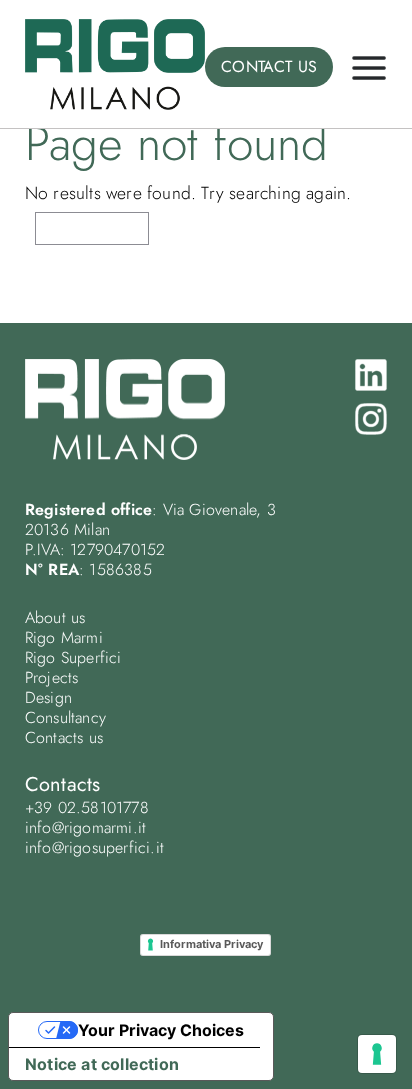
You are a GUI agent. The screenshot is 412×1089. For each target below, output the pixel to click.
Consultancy (65, 717)
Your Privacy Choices (161, 1030)
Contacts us (64, 737)
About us (55, 617)
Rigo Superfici (73, 657)
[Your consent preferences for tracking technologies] (377, 1054)
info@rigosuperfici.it (94, 847)
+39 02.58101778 (87, 807)
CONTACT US (269, 66)
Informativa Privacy (211, 944)
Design (48, 697)
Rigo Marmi (64, 637)
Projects (52, 677)
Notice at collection (102, 1064)
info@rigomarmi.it (85, 827)
